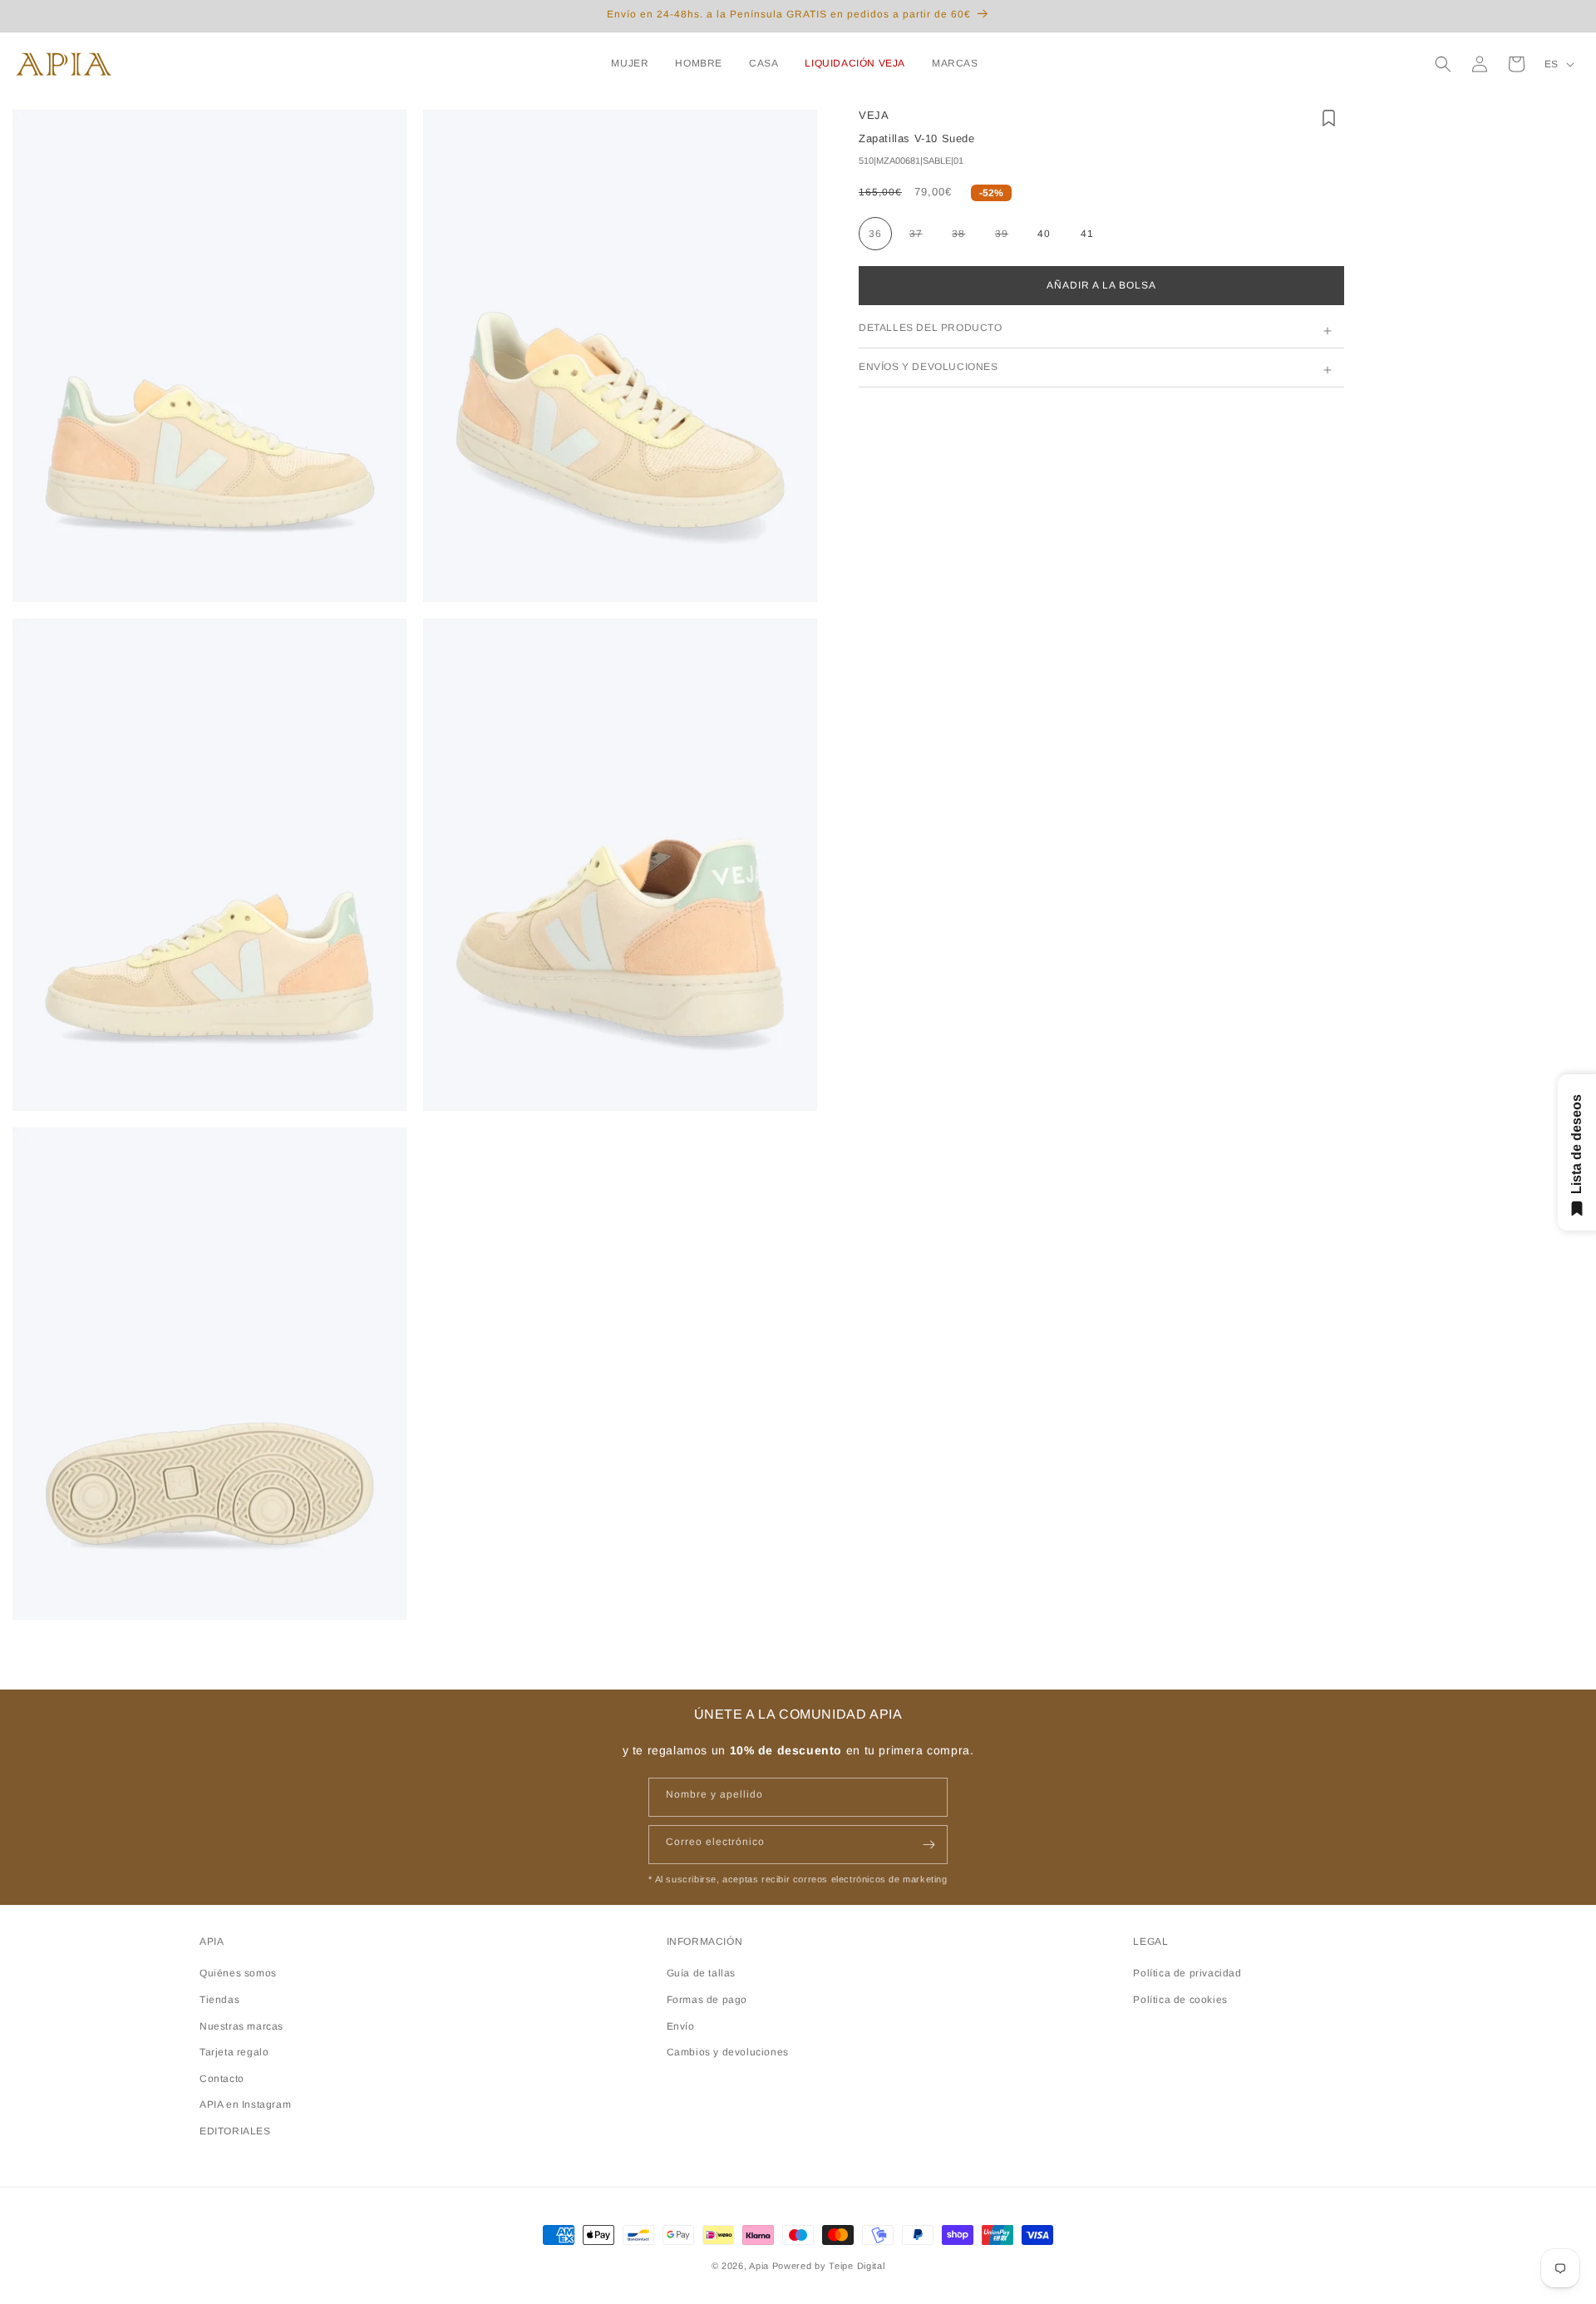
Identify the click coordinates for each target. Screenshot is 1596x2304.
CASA (764, 63)
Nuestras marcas (241, 2026)
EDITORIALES (235, 2131)
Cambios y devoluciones (728, 2052)
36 (875, 234)
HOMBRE (699, 63)
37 (922, 237)
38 (965, 237)
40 (1044, 234)
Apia (759, 2266)
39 (1008, 237)
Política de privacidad (1187, 1973)
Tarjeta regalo (234, 2052)
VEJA (874, 115)
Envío (681, 2026)
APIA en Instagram (245, 2104)
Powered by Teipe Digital (829, 2266)
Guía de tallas (701, 1973)
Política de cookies (1180, 2000)
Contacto (222, 2079)
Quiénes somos (238, 1973)
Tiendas (219, 2000)
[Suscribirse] (929, 1845)
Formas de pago (707, 2000)
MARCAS (955, 63)
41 (1087, 234)
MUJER (630, 63)
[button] (633, 64)
